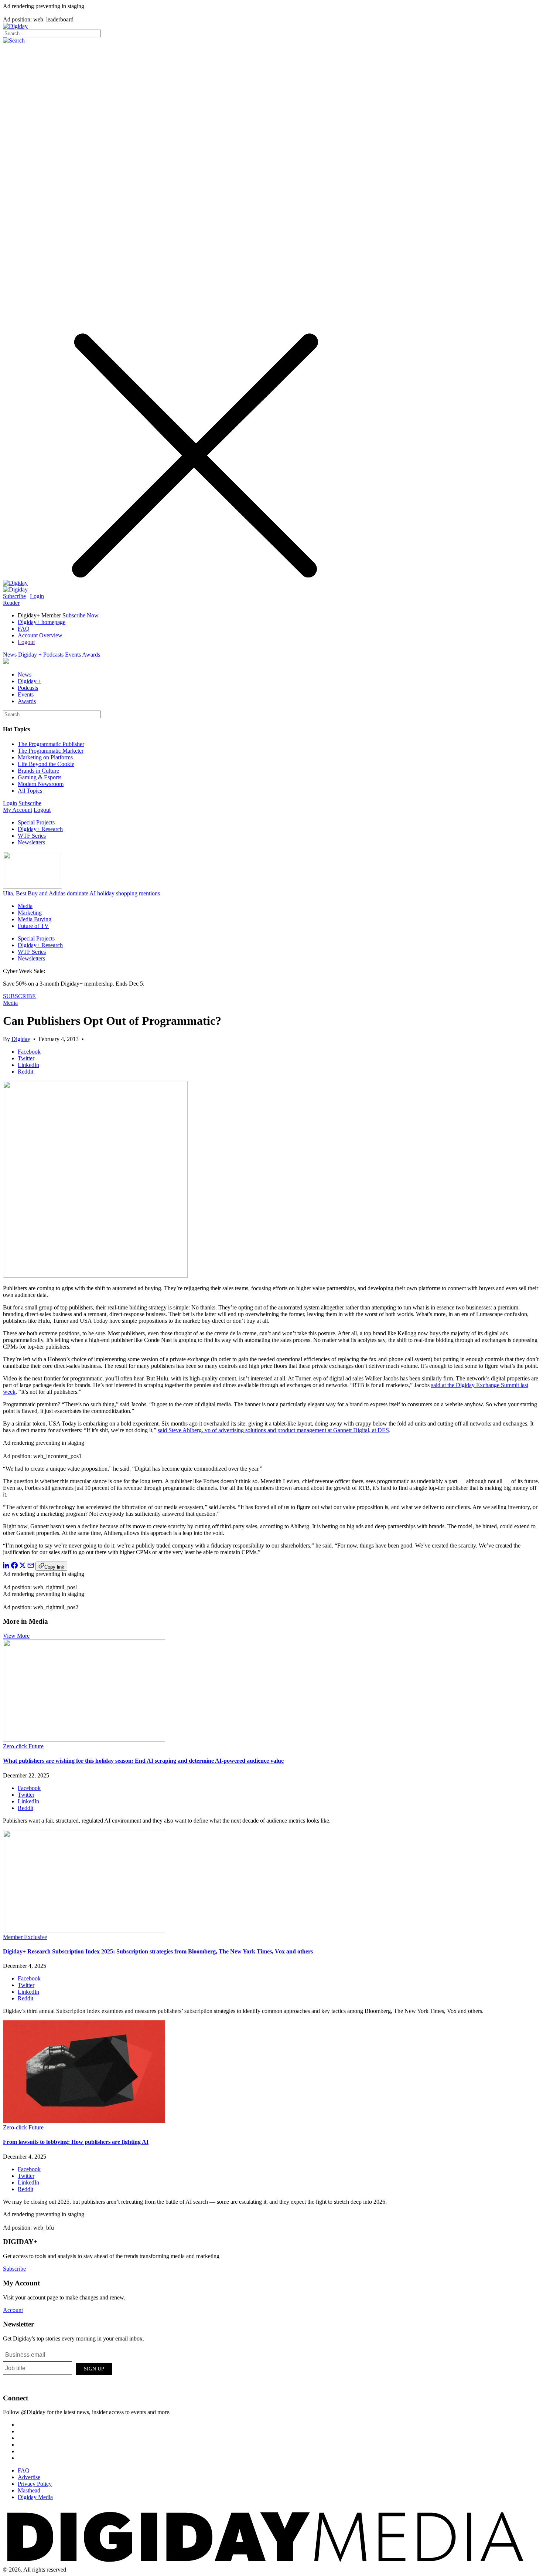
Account (13, 2310)
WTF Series (32, 836)
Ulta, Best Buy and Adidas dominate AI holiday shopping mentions (81, 893)
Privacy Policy (35, 2484)
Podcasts (53, 655)
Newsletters (31, 842)
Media (25, 906)
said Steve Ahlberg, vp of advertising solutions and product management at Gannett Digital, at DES (273, 1430)
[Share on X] (23, 1567)
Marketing (30, 913)
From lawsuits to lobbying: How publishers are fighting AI (76, 2142)
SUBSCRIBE (19, 996)
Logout (26, 642)
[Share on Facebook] (14, 1567)
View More (16, 1636)
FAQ (24, 629)
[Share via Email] (31, 1567)
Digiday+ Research (40, 829)
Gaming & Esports (40, 777)
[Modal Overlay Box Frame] (58, 2367)
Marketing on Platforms (45, 757)
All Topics (30, 791)
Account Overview (40, 635)
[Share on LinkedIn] (6, 1567)
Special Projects (36, 822)
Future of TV (33, 926)
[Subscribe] (15, 589)
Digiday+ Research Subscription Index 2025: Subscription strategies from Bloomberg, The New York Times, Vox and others (158, 1951)
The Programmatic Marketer (51, 751)
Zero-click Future (23, 1746)
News (10, 655)
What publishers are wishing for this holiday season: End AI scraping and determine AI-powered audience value (143, 1761)
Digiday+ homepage (42, 622)
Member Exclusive (25, 1937)
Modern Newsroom (41, 784)
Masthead (29, 2490)
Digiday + (30, 655)
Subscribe (14, 596)
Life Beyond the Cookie (46, 764)
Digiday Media (35, 2497)
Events (73, 655)
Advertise (29, 2477)
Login (37, 596)
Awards (91, 655)
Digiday (21, 1039)
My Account (18, 810)
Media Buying (35, 919)
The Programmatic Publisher (51, 744)
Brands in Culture (38, 771)
